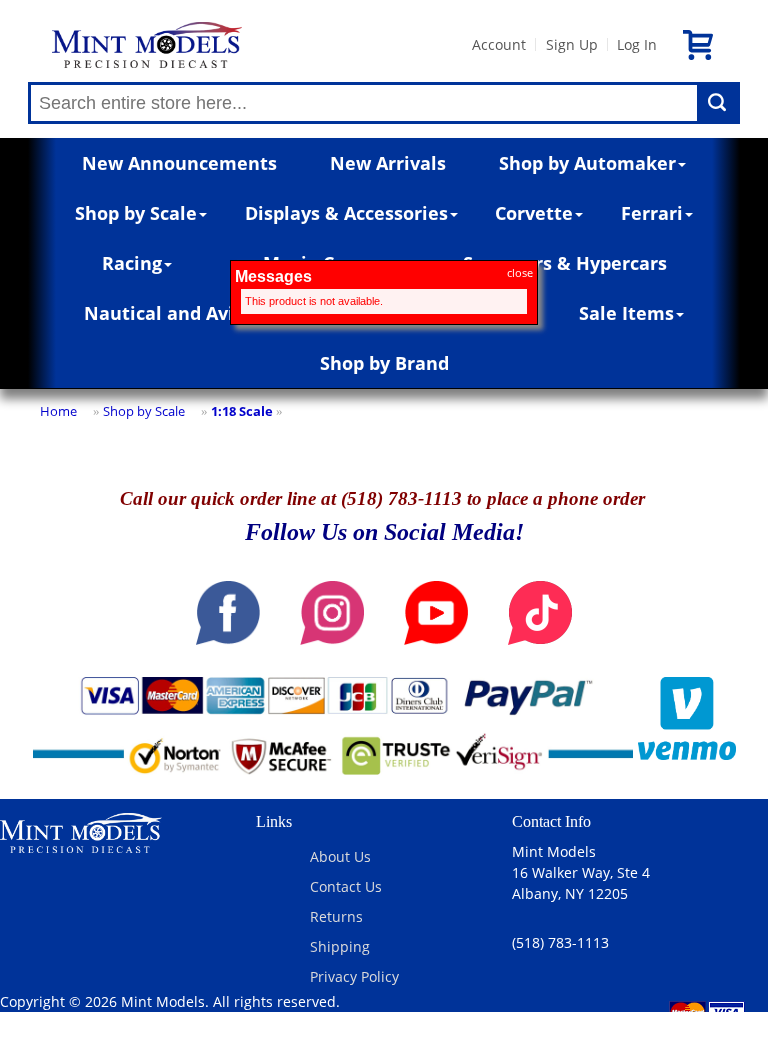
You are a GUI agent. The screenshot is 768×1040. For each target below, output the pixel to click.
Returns (336, 916)
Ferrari (652, 213)
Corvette (534, 213)
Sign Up (572, 44)
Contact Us (346, 886)
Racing (132, 263)
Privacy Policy (354, 976)
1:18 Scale (242, 411)
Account (499, 44)
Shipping (340, 946)
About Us (340, 856)
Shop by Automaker (587, 163)
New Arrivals (388, 163)
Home (58, 411)
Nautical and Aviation (183, 313)
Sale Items (626, 313)
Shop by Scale (136, 213)
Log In (637, 44)
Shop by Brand (384, 363)
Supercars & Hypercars (565, 263)
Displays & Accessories (346, 213)
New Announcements (179, 163)
